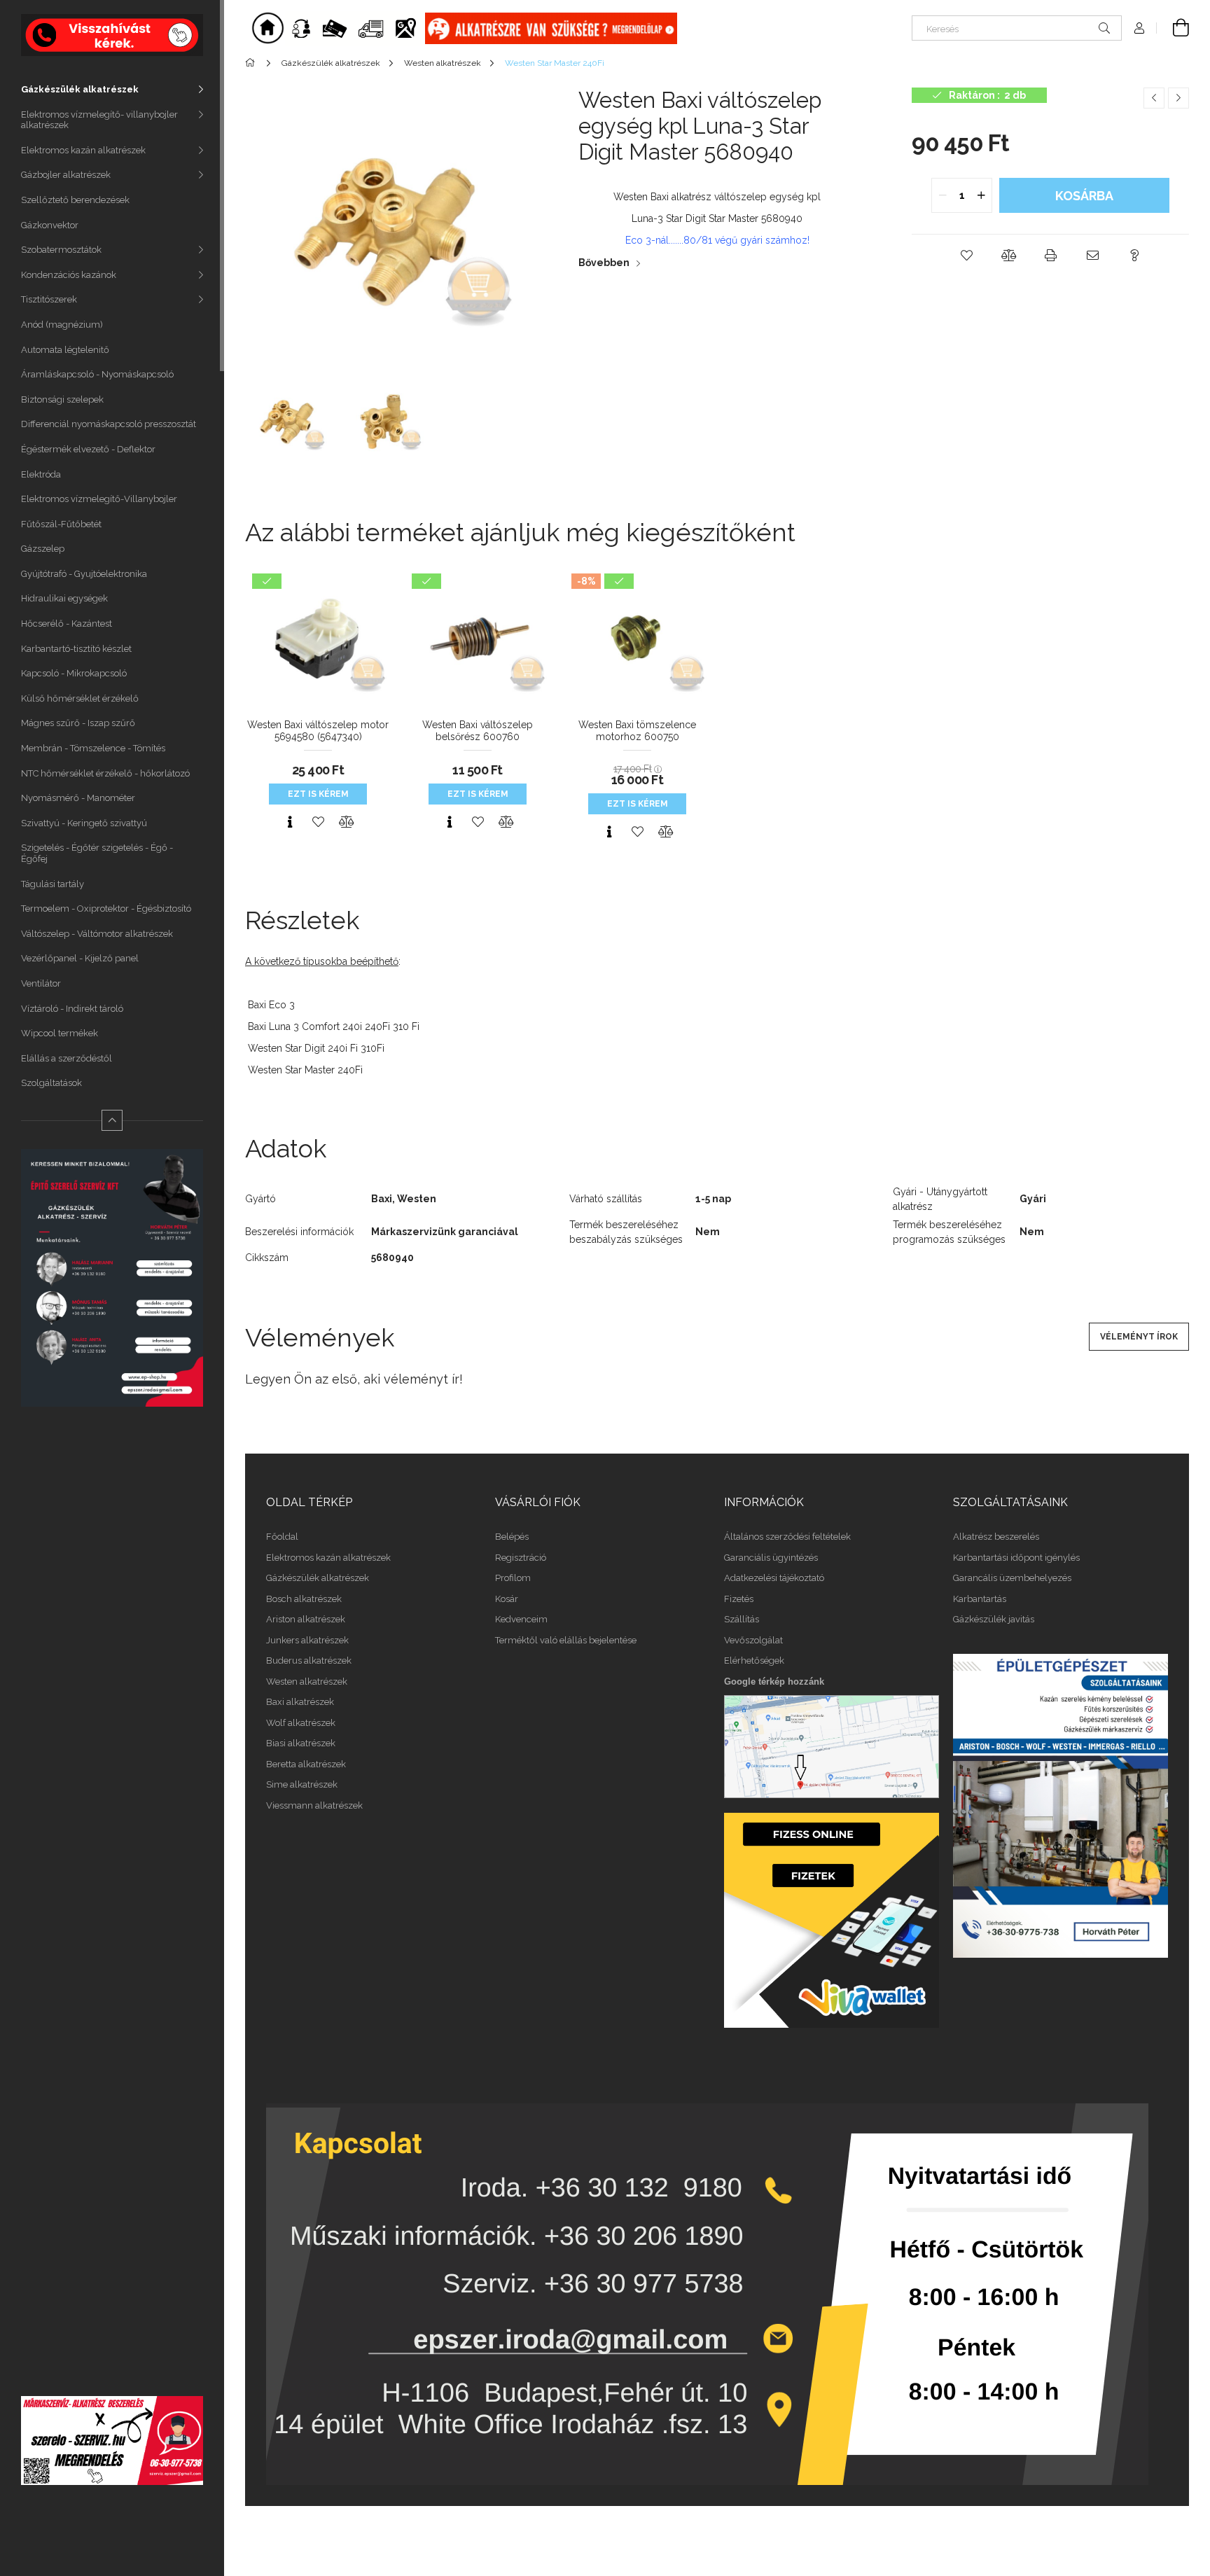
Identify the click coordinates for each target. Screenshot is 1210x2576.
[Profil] (1139, 28)
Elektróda (41, 474)
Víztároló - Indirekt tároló (72, 1009)
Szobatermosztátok (61, 250)
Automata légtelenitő (65, 350)
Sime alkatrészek (302, 1784)
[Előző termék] (1154, 98)
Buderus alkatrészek (309, 1661)
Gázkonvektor (50, 225)
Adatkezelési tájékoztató (774, 1578)
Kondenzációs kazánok (69, 275)
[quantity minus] (943, 195)
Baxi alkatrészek (300, 1702)
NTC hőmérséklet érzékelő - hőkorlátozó (105, 773)
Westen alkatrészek (307, 1682)
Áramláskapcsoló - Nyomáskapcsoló (97, 374)
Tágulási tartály (53, 884)
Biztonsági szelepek (62, 399)
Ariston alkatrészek (306, 1619)
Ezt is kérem (318, 794)
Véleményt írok (1139, 1337)
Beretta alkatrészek (306, 1764)
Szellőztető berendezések (75, 200)
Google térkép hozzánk (774, 1682)
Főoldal (282, 1537)
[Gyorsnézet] (290, 822)
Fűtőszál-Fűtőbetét (61, 524)
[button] (966, 256)
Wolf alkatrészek (301, 1723)
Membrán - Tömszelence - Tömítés (93, 748)
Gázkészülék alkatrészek (80, 89)
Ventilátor (41, 983)
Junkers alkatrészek (307, 1640)
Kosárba (1084, 196)
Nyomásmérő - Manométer (78, 798)
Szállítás (742, 1619)
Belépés (512, 1537)
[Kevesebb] (112, 1120)
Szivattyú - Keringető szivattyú (84, 823)
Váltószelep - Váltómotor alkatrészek (97, 934)
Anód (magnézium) (62, 325)
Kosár (507, 1599)
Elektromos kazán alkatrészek (83, 150)
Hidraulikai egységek (64, 598)
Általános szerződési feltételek (787, 1537)
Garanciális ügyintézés (771, 1558)
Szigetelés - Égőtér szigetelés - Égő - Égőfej (97, 853)
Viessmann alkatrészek (314, 1805)
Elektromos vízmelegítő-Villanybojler (99, 499)
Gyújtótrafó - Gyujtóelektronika (84, 574)
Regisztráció (521, 1558)
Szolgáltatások (51, 1083)
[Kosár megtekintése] (1173, 28)
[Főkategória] (252, 63)
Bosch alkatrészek (304, 1599)
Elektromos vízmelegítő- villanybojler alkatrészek (99, 120)
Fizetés (739, 1599)
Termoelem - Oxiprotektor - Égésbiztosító (106, 908)
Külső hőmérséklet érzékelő (80, 698)
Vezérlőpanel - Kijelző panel (80, 958)
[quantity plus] (981, 195)
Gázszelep (43, 549)
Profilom (513, 1578)
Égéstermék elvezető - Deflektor (88, 449)
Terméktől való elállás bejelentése (566, 1640)
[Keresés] (1104, 28)
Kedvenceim (521, 1619)
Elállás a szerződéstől (67, 1058)
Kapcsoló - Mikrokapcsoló (74, 673)
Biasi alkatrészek (301, 1743)
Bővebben (604, 263)
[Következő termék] (1178, 98)
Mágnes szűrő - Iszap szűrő (78, 723)
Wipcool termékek (60, 1033)
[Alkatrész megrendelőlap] (551, 27)
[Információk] (355, 27)
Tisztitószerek (49, 299)
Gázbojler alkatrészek (66, 175)
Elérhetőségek (754, 1661)
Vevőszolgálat (753, 1640)
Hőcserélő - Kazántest (67, 624)
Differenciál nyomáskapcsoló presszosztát (109, 424)
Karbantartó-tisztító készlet (76, 649)
